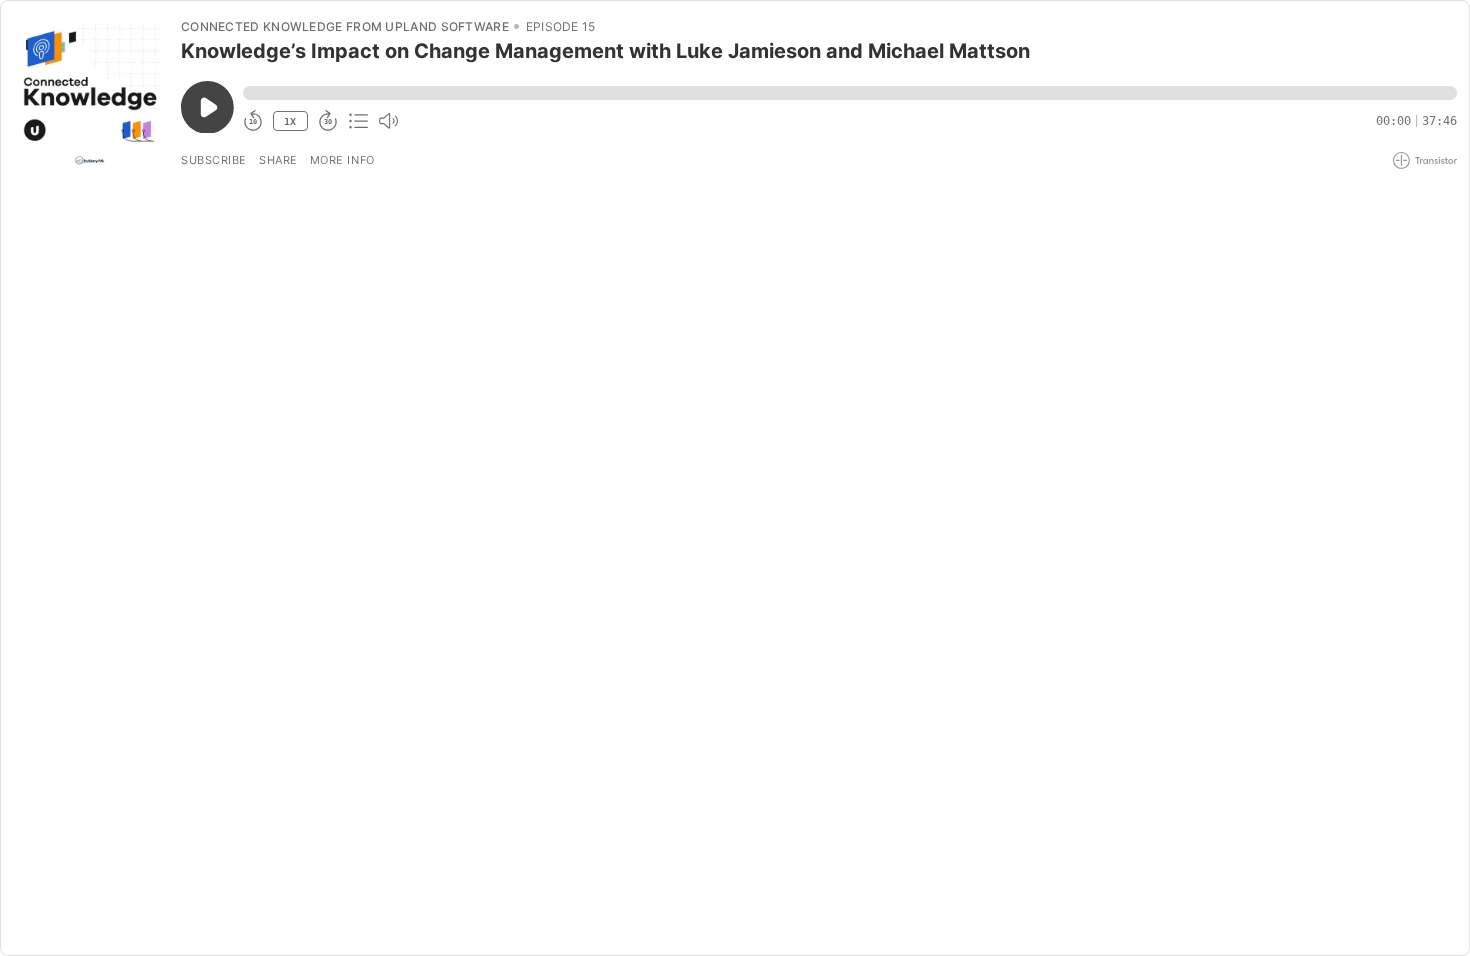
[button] (850, 93)
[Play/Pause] (90, 91)
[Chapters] (358, 121)
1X (290, 121)
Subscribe (214, 160)
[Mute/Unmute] (388, 121)
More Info (342, 160)
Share (278, 160)
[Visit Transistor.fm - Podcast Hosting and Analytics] (1425, 160)
